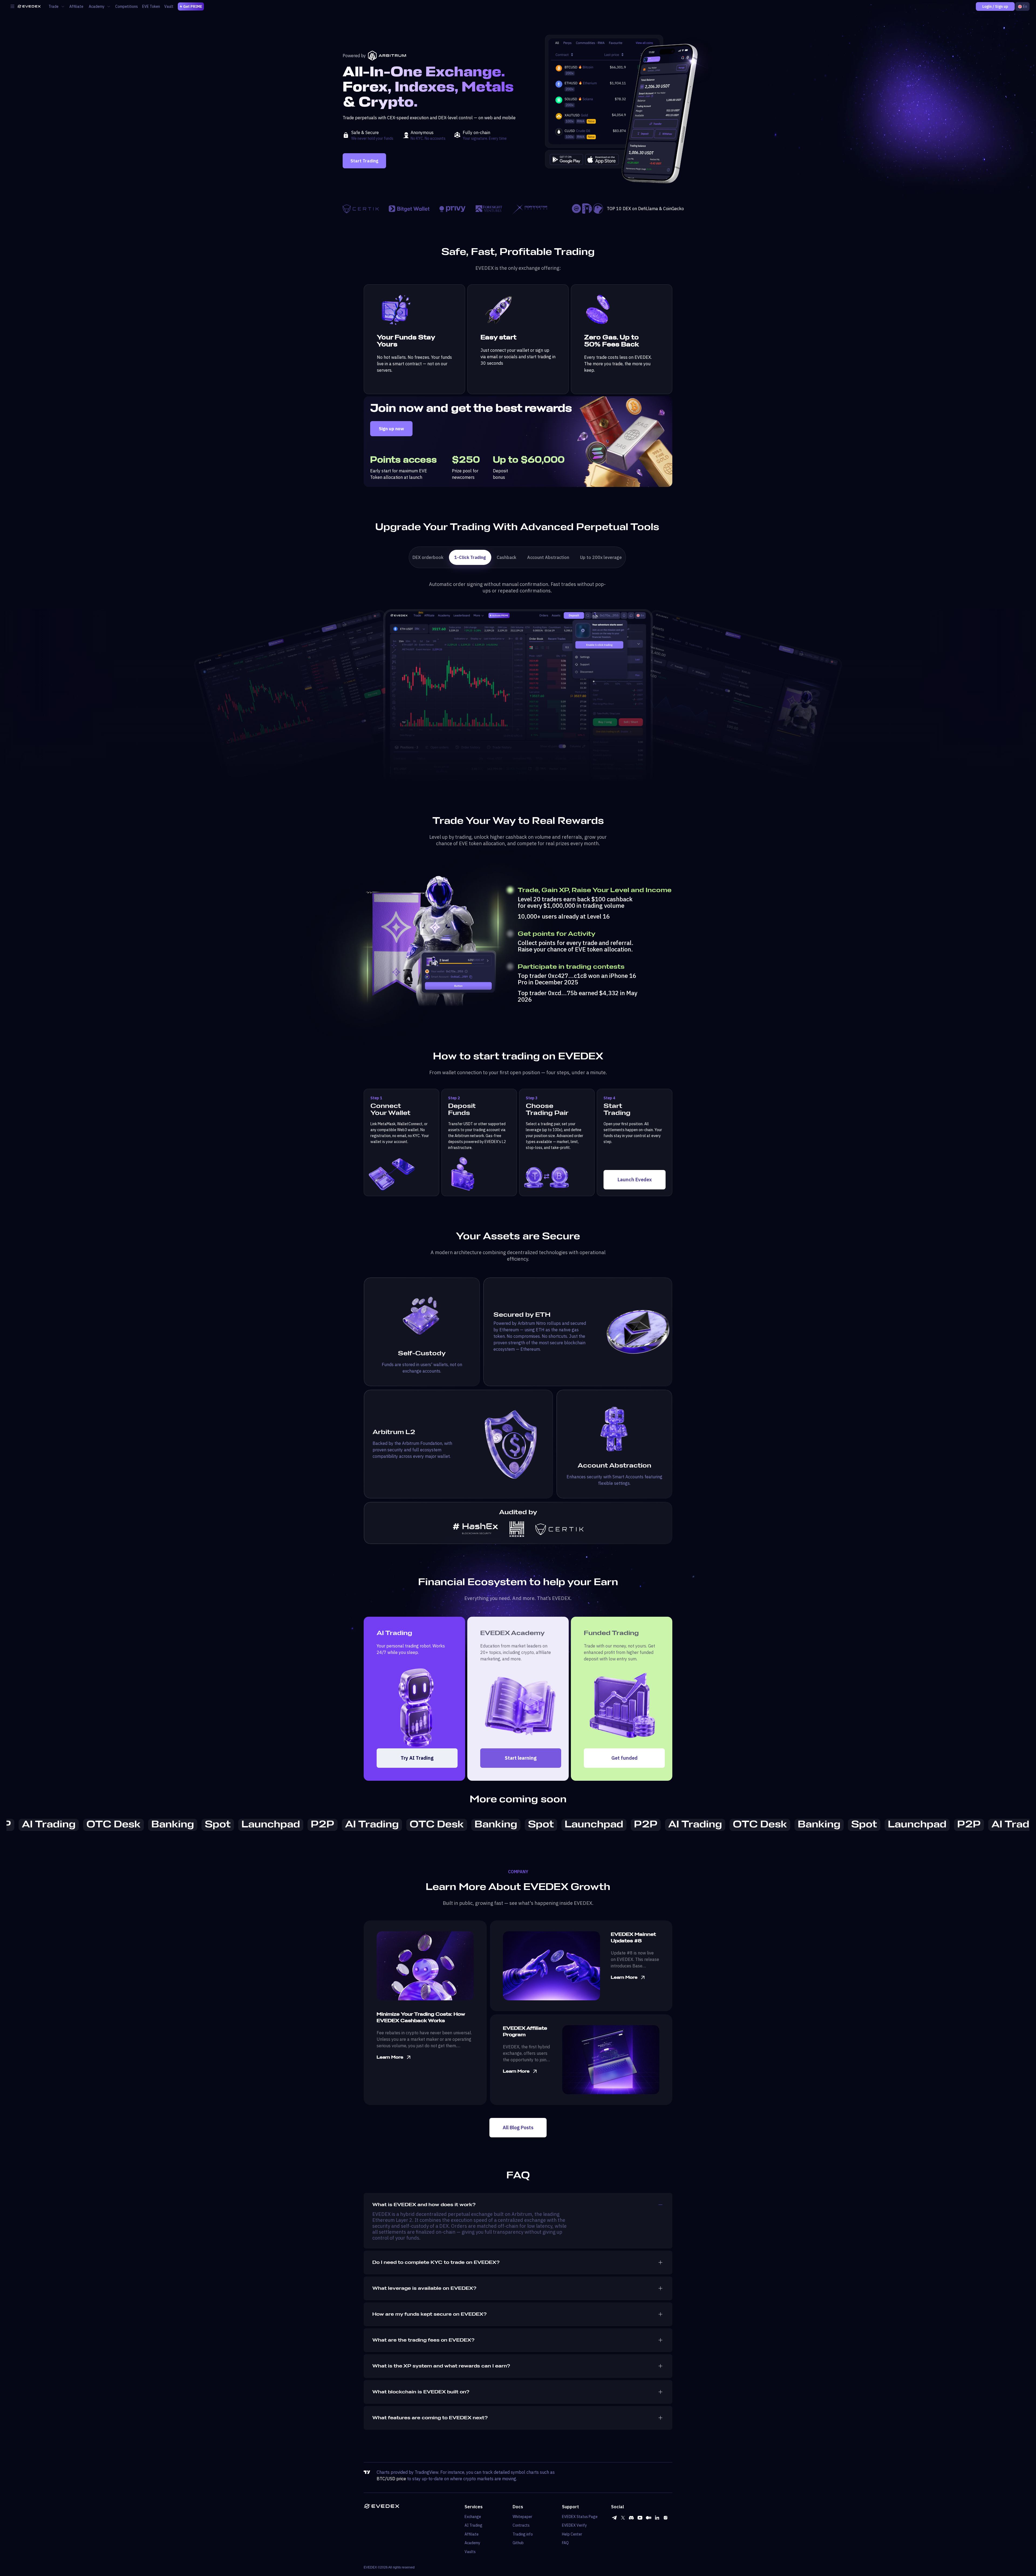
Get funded (624, 1758)
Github (518, 2543)
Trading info (523, 2534)
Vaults (470, 2552)
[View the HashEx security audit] (476, 1529)
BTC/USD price (391, 2479)
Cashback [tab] (507, 557)
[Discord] (631, 2518)
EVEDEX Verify (574, 2525)
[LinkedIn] (657, 2518)
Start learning (521, 1758)
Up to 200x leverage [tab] (601, 557)
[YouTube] (640, 2518)
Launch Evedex (635, 1180)
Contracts (521, 2525)
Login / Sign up (995, 6)
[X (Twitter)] (623, 2518)
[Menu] (12, 6)
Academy (472, 2543)
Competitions (127, 6)
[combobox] (1022, 6)
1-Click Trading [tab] (470, 557)
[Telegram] (614, 2518)
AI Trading (473, 2525)
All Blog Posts (518, 2128)
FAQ (565, 2543)
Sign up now (391, 429)
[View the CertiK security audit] (559, 1529)
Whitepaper (522, 2517)
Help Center (572, 2534)
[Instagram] (666, 2518)
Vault (169, 6)
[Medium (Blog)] (649, 2518)
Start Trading (364, 161)
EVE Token (151, 6)
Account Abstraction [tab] (548, 557)
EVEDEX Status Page (580, 2517)
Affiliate (76, 6)
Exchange (473, 2517)
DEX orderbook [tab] (428, 557)
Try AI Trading (417, 1758)
